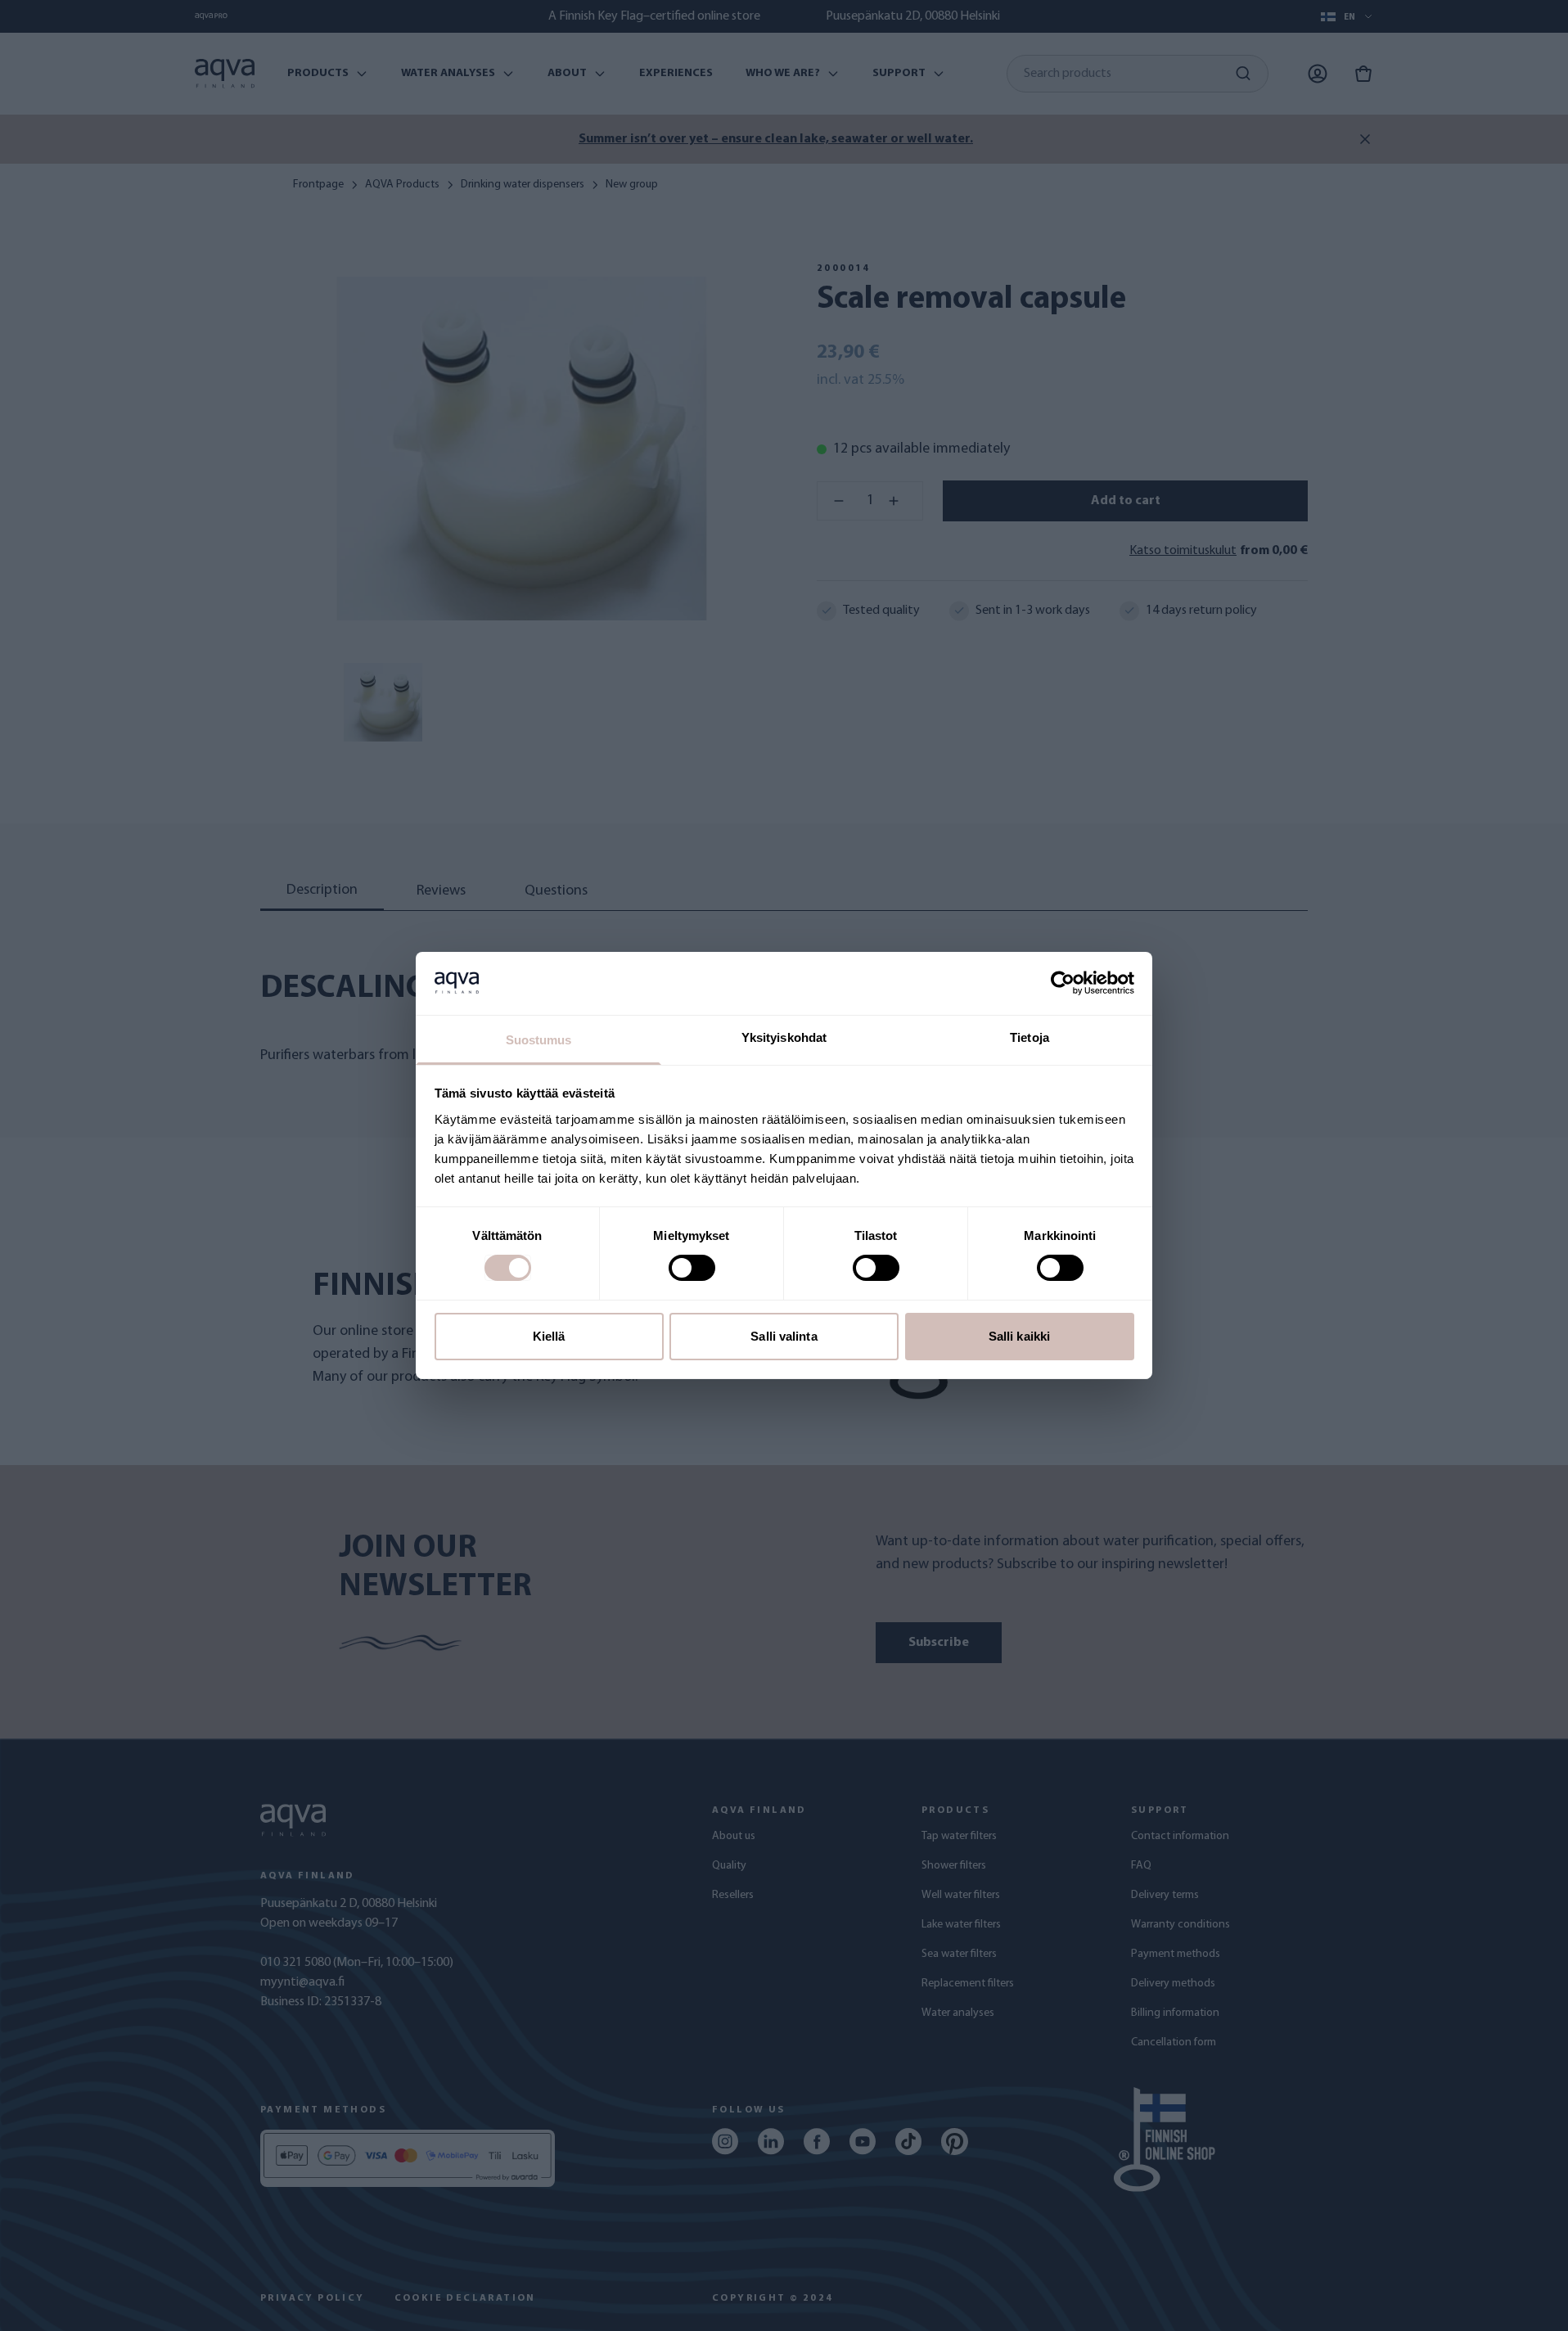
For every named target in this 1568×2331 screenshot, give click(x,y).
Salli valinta (784, 1336)
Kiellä (549, 1336)
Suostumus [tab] (539, 1040)
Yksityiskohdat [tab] (784, 1037)
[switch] (692, 1268)
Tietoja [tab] (1030, 1037)
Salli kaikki (1019, 1336)
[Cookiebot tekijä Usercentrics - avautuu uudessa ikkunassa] (1063, 983)
